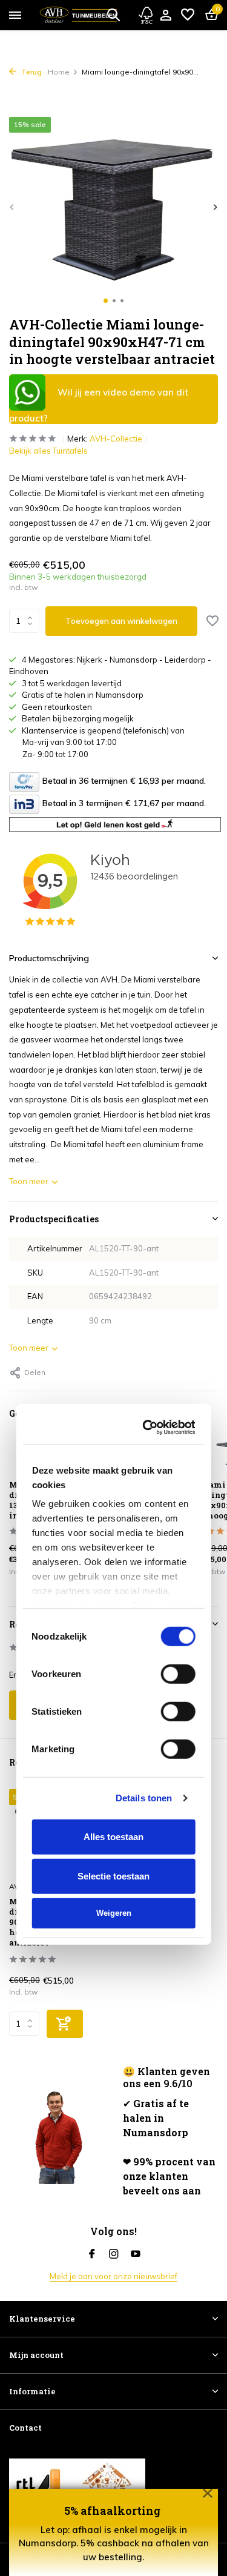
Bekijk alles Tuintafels (48, 451)
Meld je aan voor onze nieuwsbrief (113, 2276)
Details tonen (144, 1412)
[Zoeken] (113, 15)
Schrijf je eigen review (60, 1705)
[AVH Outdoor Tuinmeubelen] (78, 15)
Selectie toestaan (113, 1490)
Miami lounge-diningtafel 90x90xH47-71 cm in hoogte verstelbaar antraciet (51, 1922)
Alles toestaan (113, 1450)
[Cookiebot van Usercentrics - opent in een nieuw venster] (149, 1041)
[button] (106, 301)
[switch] (178, 1288)
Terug (31, 72)
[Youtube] (136, 2254)
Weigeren (114, 1527)
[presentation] (12, 207)
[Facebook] (92, 2254)
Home (59, 72)
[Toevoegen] (65, 2024)
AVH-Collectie (116, 439)
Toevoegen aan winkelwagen (121, 621)
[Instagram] (114, 2254)
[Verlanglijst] (188, 15)
